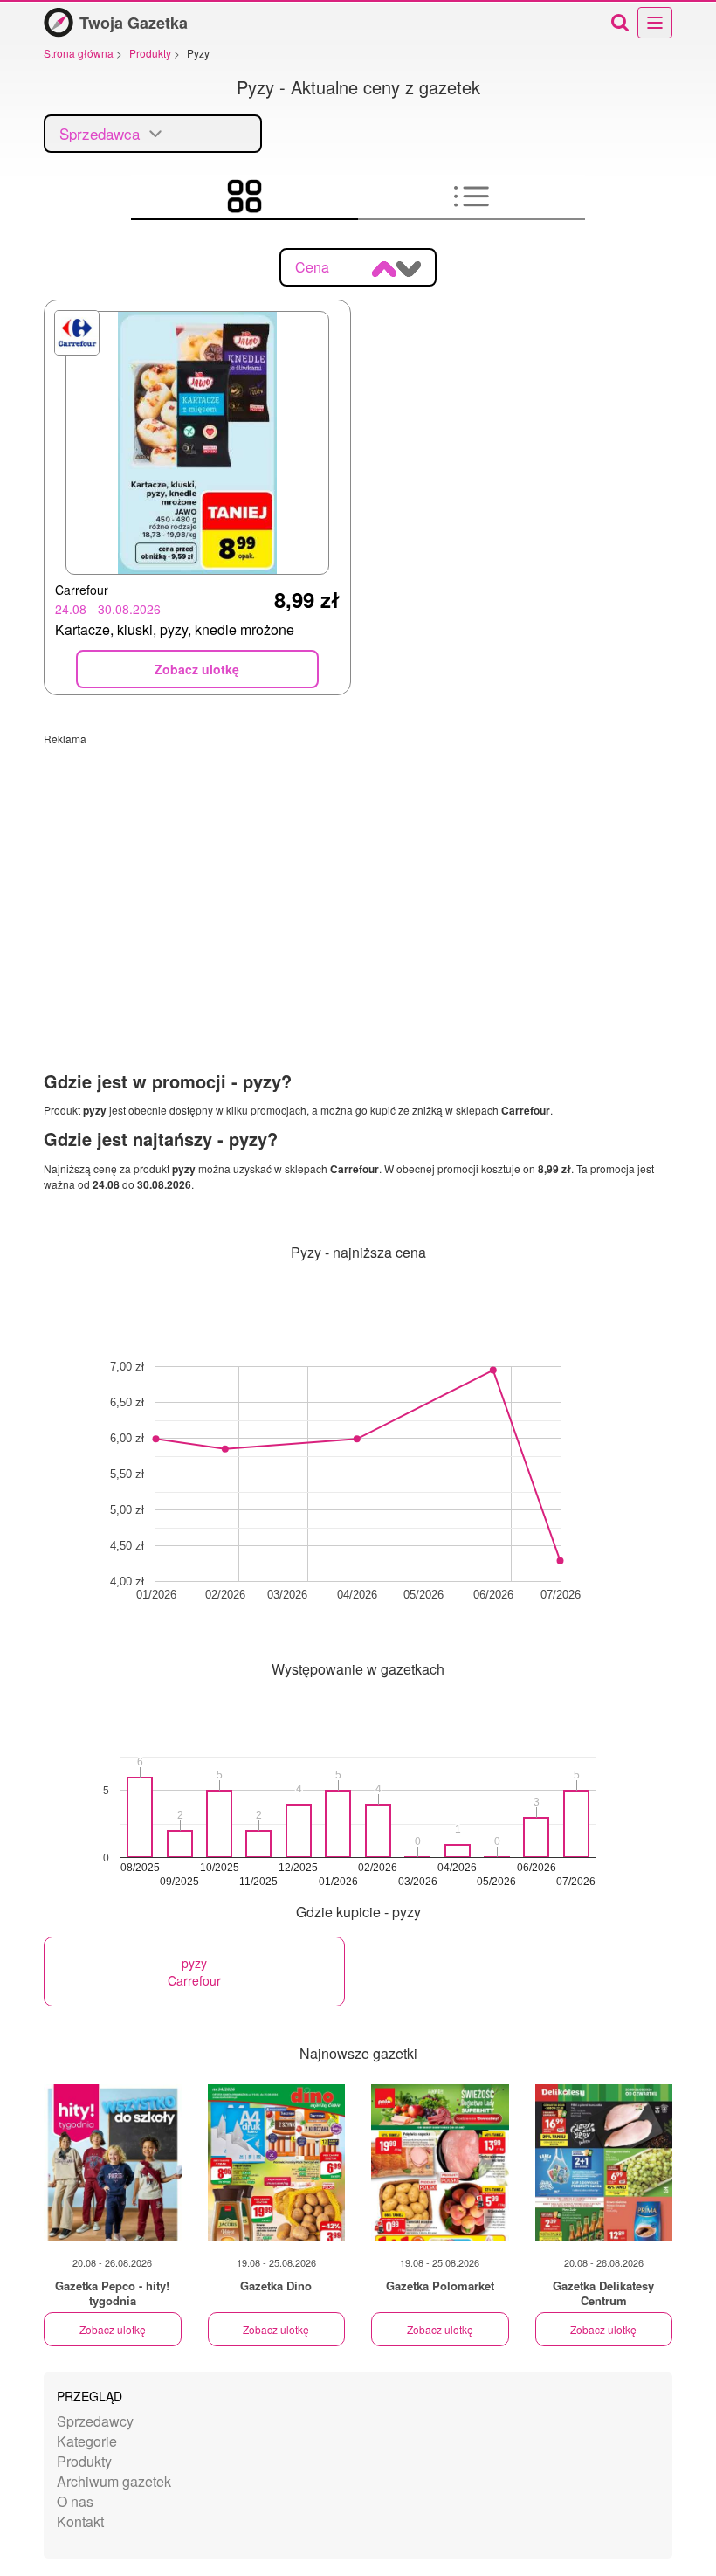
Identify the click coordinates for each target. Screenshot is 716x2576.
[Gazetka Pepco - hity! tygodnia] (113, 2163)
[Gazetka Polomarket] (440, 2163)
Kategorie (87, 2441)
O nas (75, 2501)
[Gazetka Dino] (277, 2163)
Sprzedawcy (95, 2421)
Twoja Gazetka (134, 23)
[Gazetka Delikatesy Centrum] (604, 2163)
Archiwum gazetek (114, 2481)
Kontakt (80, 2521)
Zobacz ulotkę (113, 2329)
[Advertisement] (358, 868)
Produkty (84, 2461)
